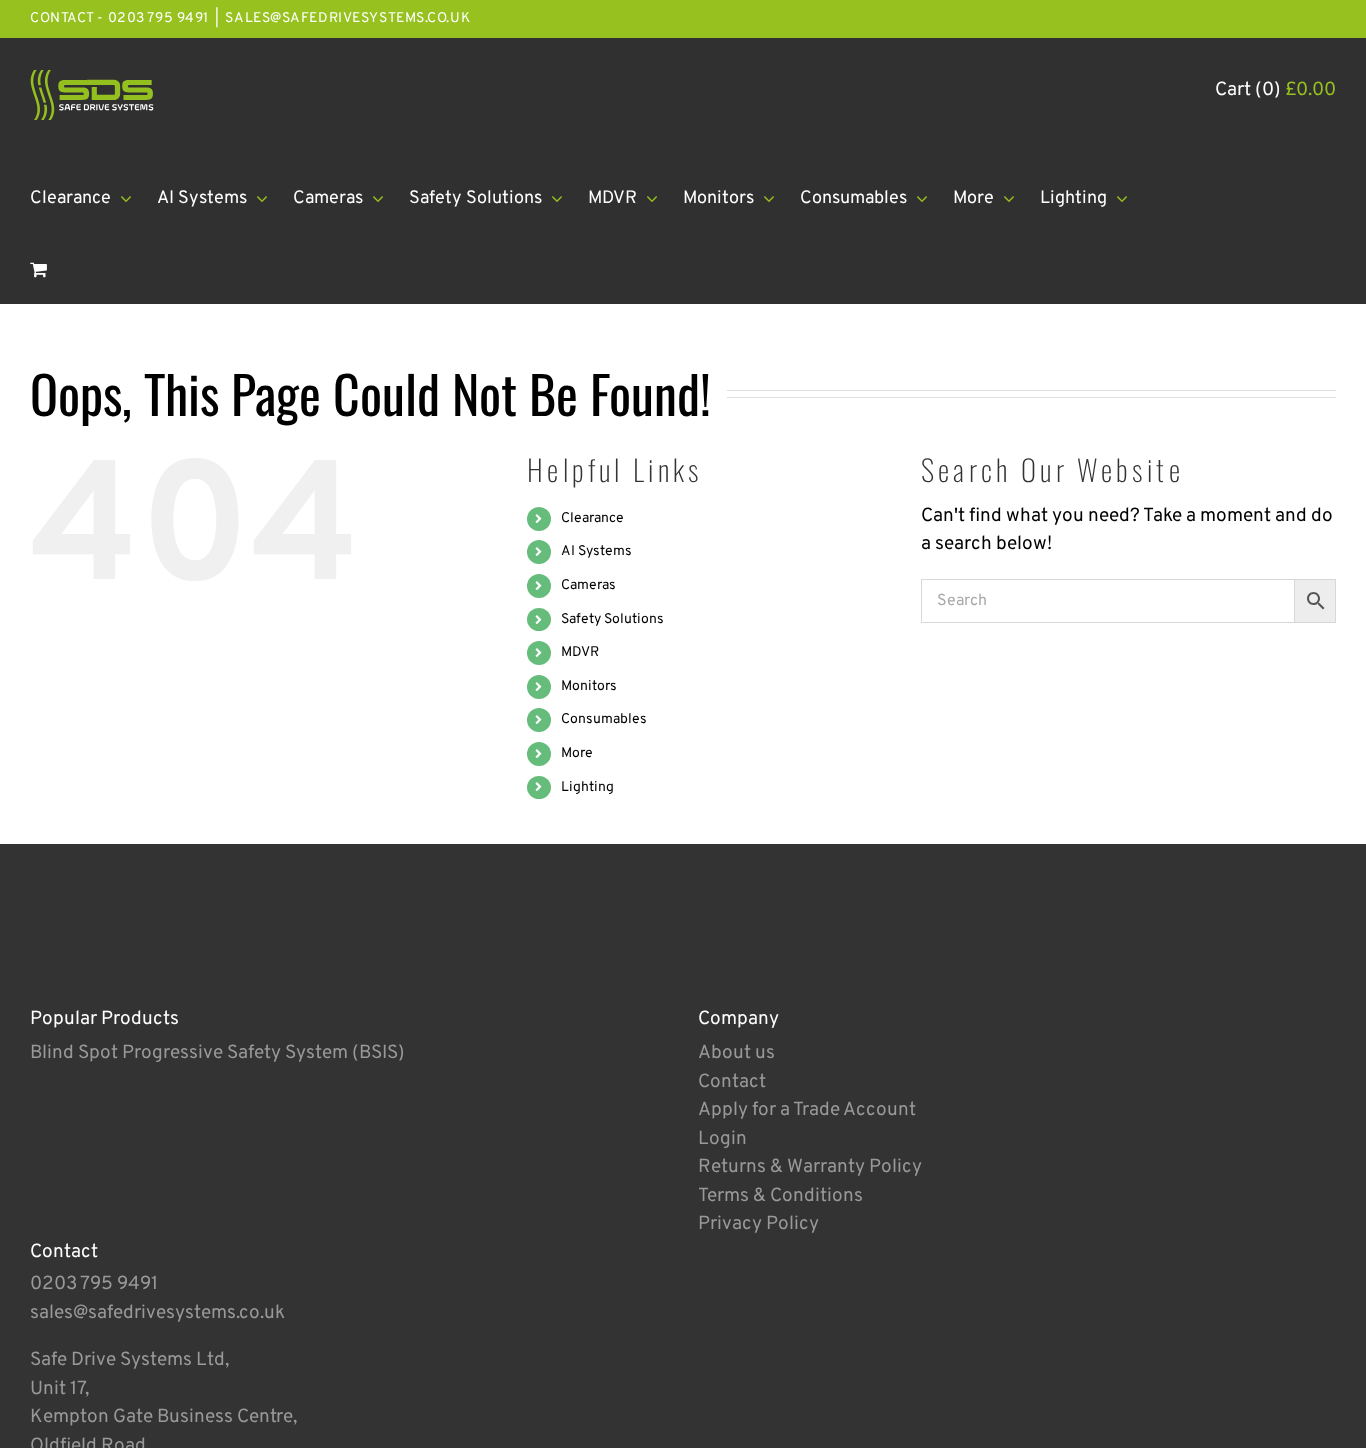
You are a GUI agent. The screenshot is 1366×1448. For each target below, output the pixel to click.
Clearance (592, 518)
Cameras (588, 585)
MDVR (580, 652)
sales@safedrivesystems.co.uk (347, 18)
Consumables (604, 719)
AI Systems (596, 551)
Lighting (587, 787)
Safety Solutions (612, 619)
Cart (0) (1275, 90)
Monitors (589, 686)
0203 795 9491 (94, 1284)
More (577, 753)
